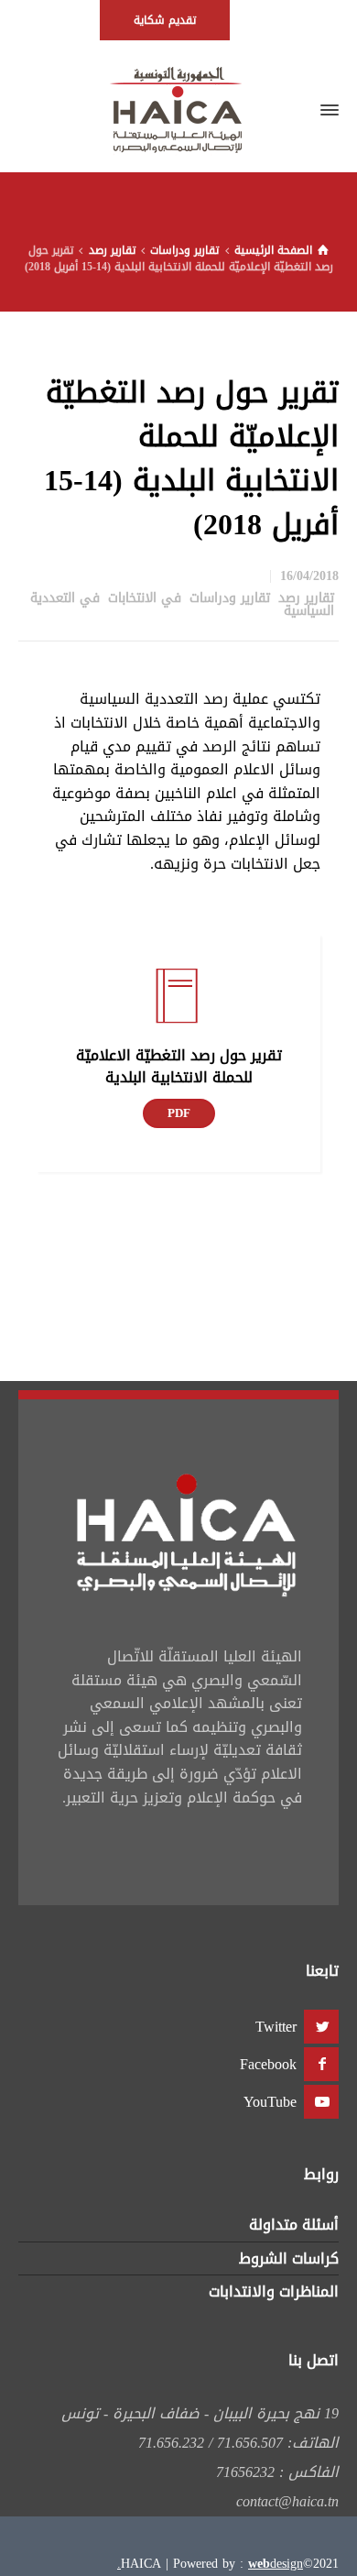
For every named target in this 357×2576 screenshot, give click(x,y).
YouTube (270, 2102)
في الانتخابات (145, 598)
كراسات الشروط (289, 2258)
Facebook (268, 2064)
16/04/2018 (309, 576)
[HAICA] (178, 110)
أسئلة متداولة (294, 2225)
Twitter (276, 2027)
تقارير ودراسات (230, 598)
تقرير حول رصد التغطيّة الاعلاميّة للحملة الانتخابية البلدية (179, 1066)
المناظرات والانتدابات (274, 2291)
